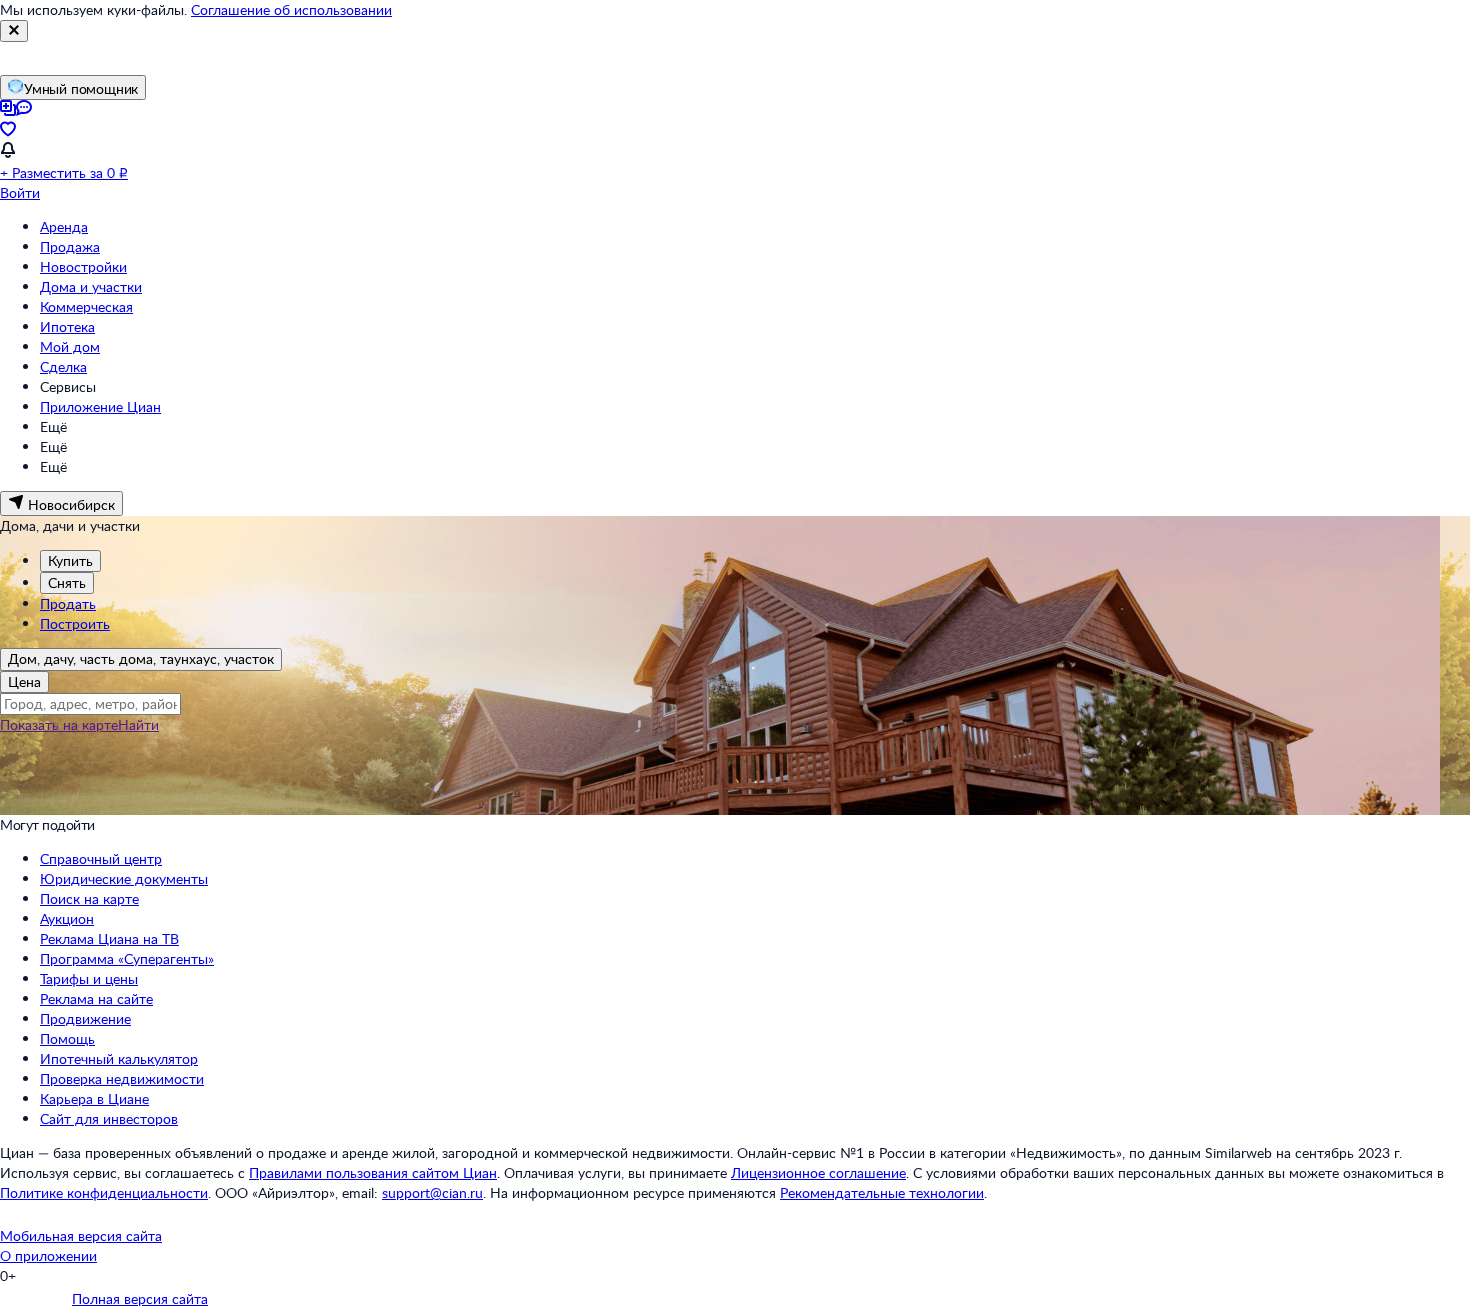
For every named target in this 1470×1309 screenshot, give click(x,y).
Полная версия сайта (140, 1298)
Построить (75, 623)
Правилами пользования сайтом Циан (373, 1172)
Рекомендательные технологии (882, 1192)
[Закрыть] (14, 31)
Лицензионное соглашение (818, 1172)
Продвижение (85, 1018)
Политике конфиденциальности (104, 1192)
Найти (138, 724)
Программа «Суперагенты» (127, 958)
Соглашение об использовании (291, 9)
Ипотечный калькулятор (119, 1058)
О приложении (48, 1255)
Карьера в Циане (94, 1098)
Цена (24, 681)
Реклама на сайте (96, 998)
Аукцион (67, 918)
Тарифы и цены (89, 978)
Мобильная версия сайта (81, 1235)
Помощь (67, 1038)
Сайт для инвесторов (109, 1118)
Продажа (70, 246)
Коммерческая (86, 306)
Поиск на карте (89, 898)
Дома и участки (91, 286)
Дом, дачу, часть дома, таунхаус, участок (141, 658)
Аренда (64, 226)
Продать (68, 603)
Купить (70, 560)
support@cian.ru (432, 1192)
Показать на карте (59, 724)
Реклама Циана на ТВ (109, 938)
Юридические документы (124, 878)
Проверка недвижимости (122, 1078)
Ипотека (67, 326)
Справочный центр (101, 858)
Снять (67, 582)
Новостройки (83, 266)
